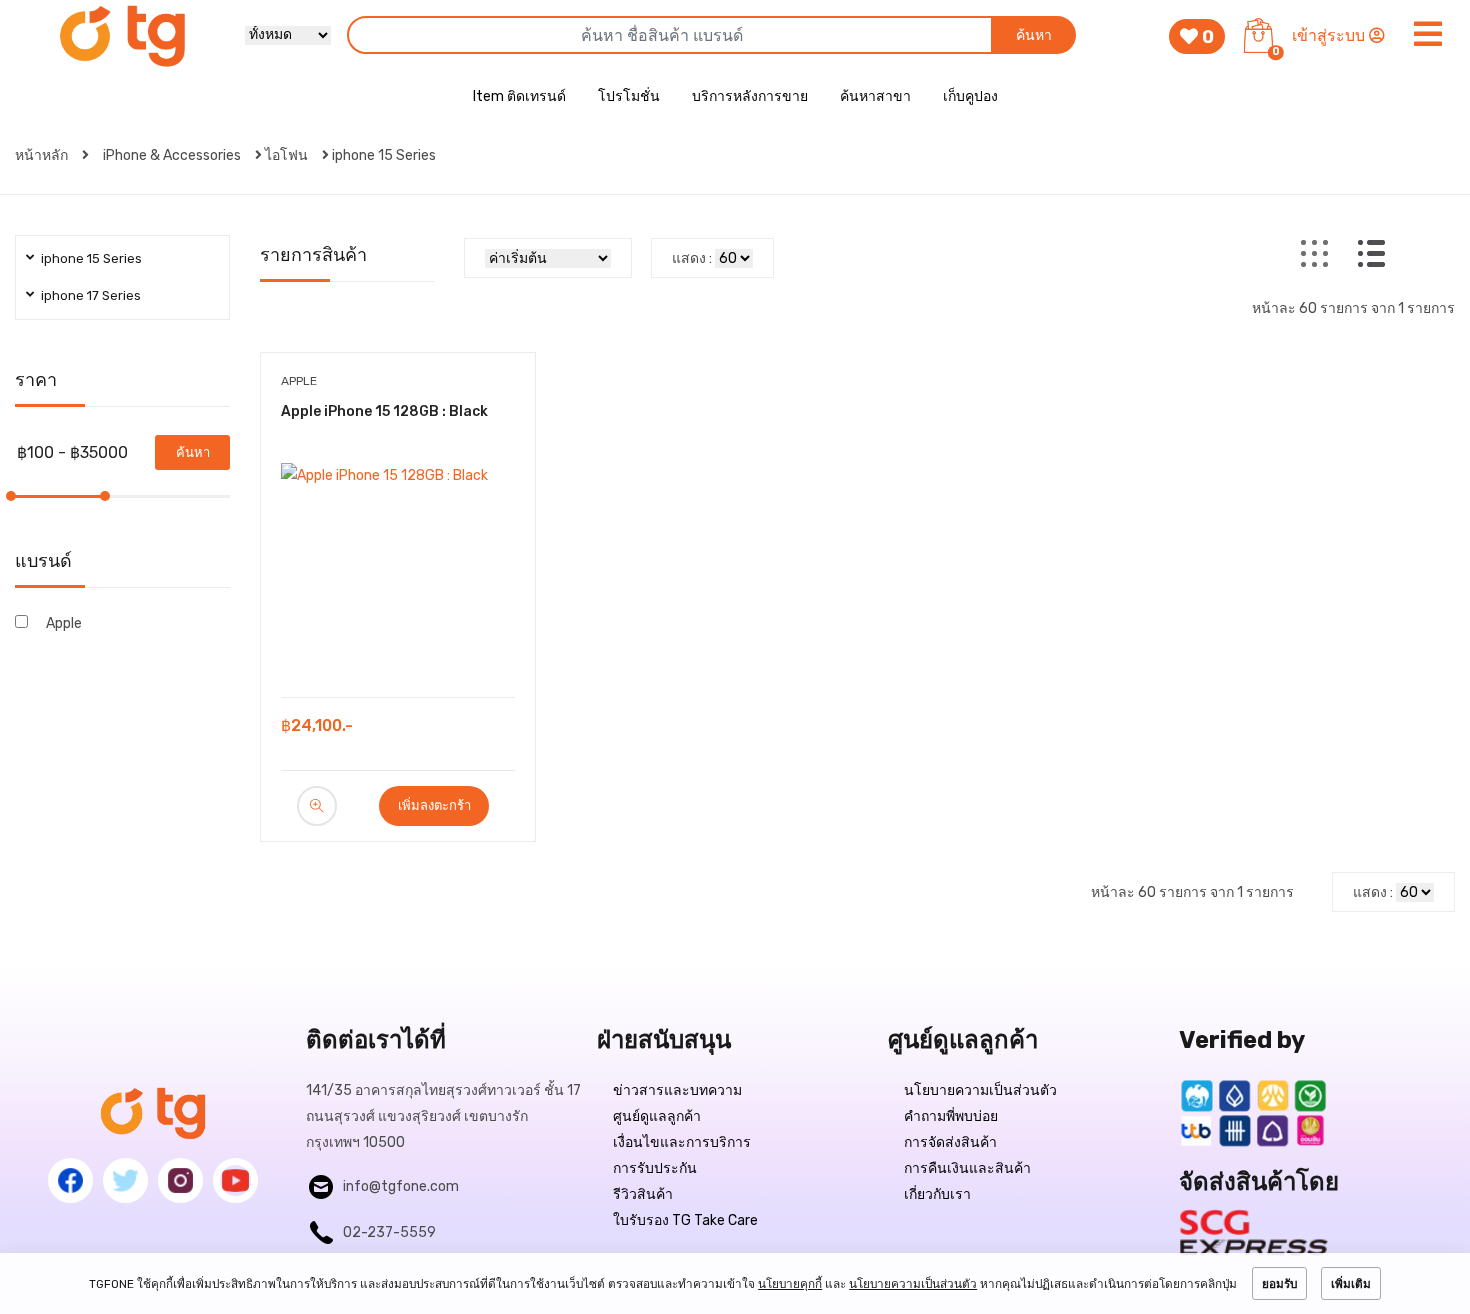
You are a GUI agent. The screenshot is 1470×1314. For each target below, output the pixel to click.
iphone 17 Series (91, 295)
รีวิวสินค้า (643, 1194)
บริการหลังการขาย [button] (750, 96)
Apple (64, 623)
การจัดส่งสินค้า (950, 1142)
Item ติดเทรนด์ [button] (519, 96)
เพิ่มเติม (1351, 1284)
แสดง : (692, 258)
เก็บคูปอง (970, 96)
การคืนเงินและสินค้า (967, 1168)
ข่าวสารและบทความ (677, 1090)
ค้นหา (1034, 35)
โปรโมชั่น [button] (629, 96)
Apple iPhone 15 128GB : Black (384, 411)
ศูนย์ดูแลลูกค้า (657, 1116)
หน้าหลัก (43, 155)
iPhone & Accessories (172, 155)
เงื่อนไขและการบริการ (682, 1142)
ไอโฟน (286, 155)
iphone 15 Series (384, 155)
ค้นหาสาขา (875, 96)
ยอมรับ (1279, 1284)
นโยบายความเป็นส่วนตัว (980, 1090)
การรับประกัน (655, 1168)
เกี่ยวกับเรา (937, 1194)
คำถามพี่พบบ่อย (951, 1116)
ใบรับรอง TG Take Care (685, 1220)
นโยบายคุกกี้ (790, 1284)
